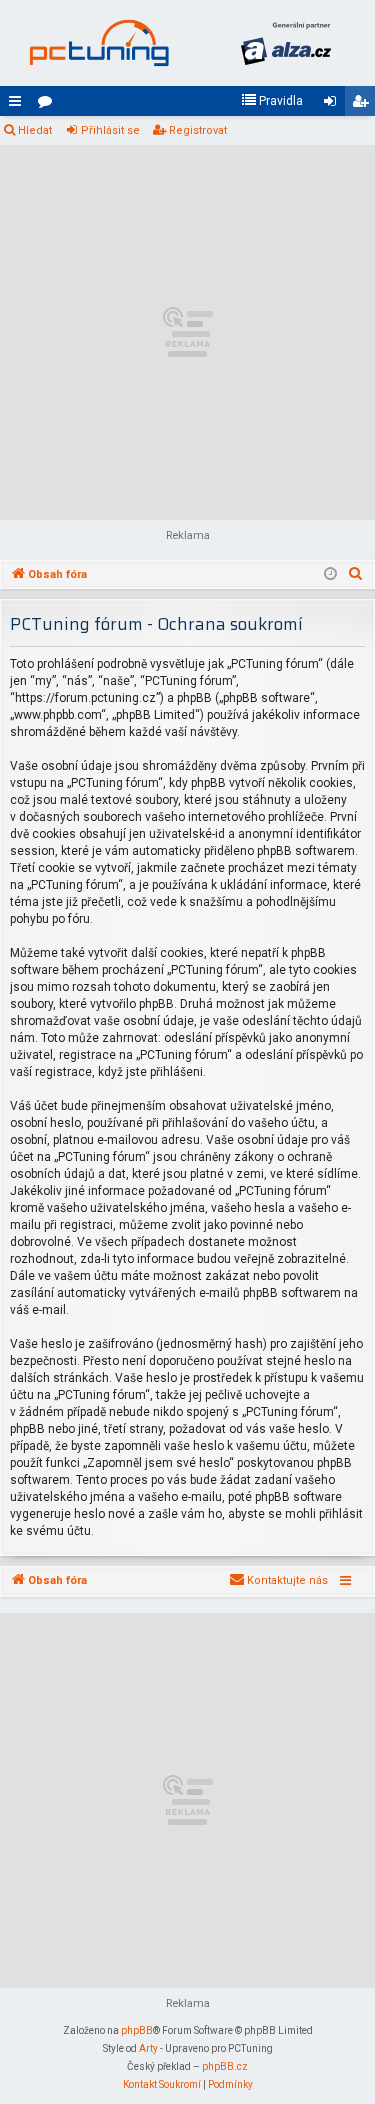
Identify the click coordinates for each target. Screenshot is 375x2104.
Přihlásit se (110, 130)
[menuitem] (272, 101)
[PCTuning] (99, 43)
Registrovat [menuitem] (364, 105)
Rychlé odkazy (19, 105)
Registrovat (198, 130)
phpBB (137, 2030)
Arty (148, 2048)
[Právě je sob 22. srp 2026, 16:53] (330, 575)
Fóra (49, 105)
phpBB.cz (225, 2066)
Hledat (35, 130)
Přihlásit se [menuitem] (334, 105)
